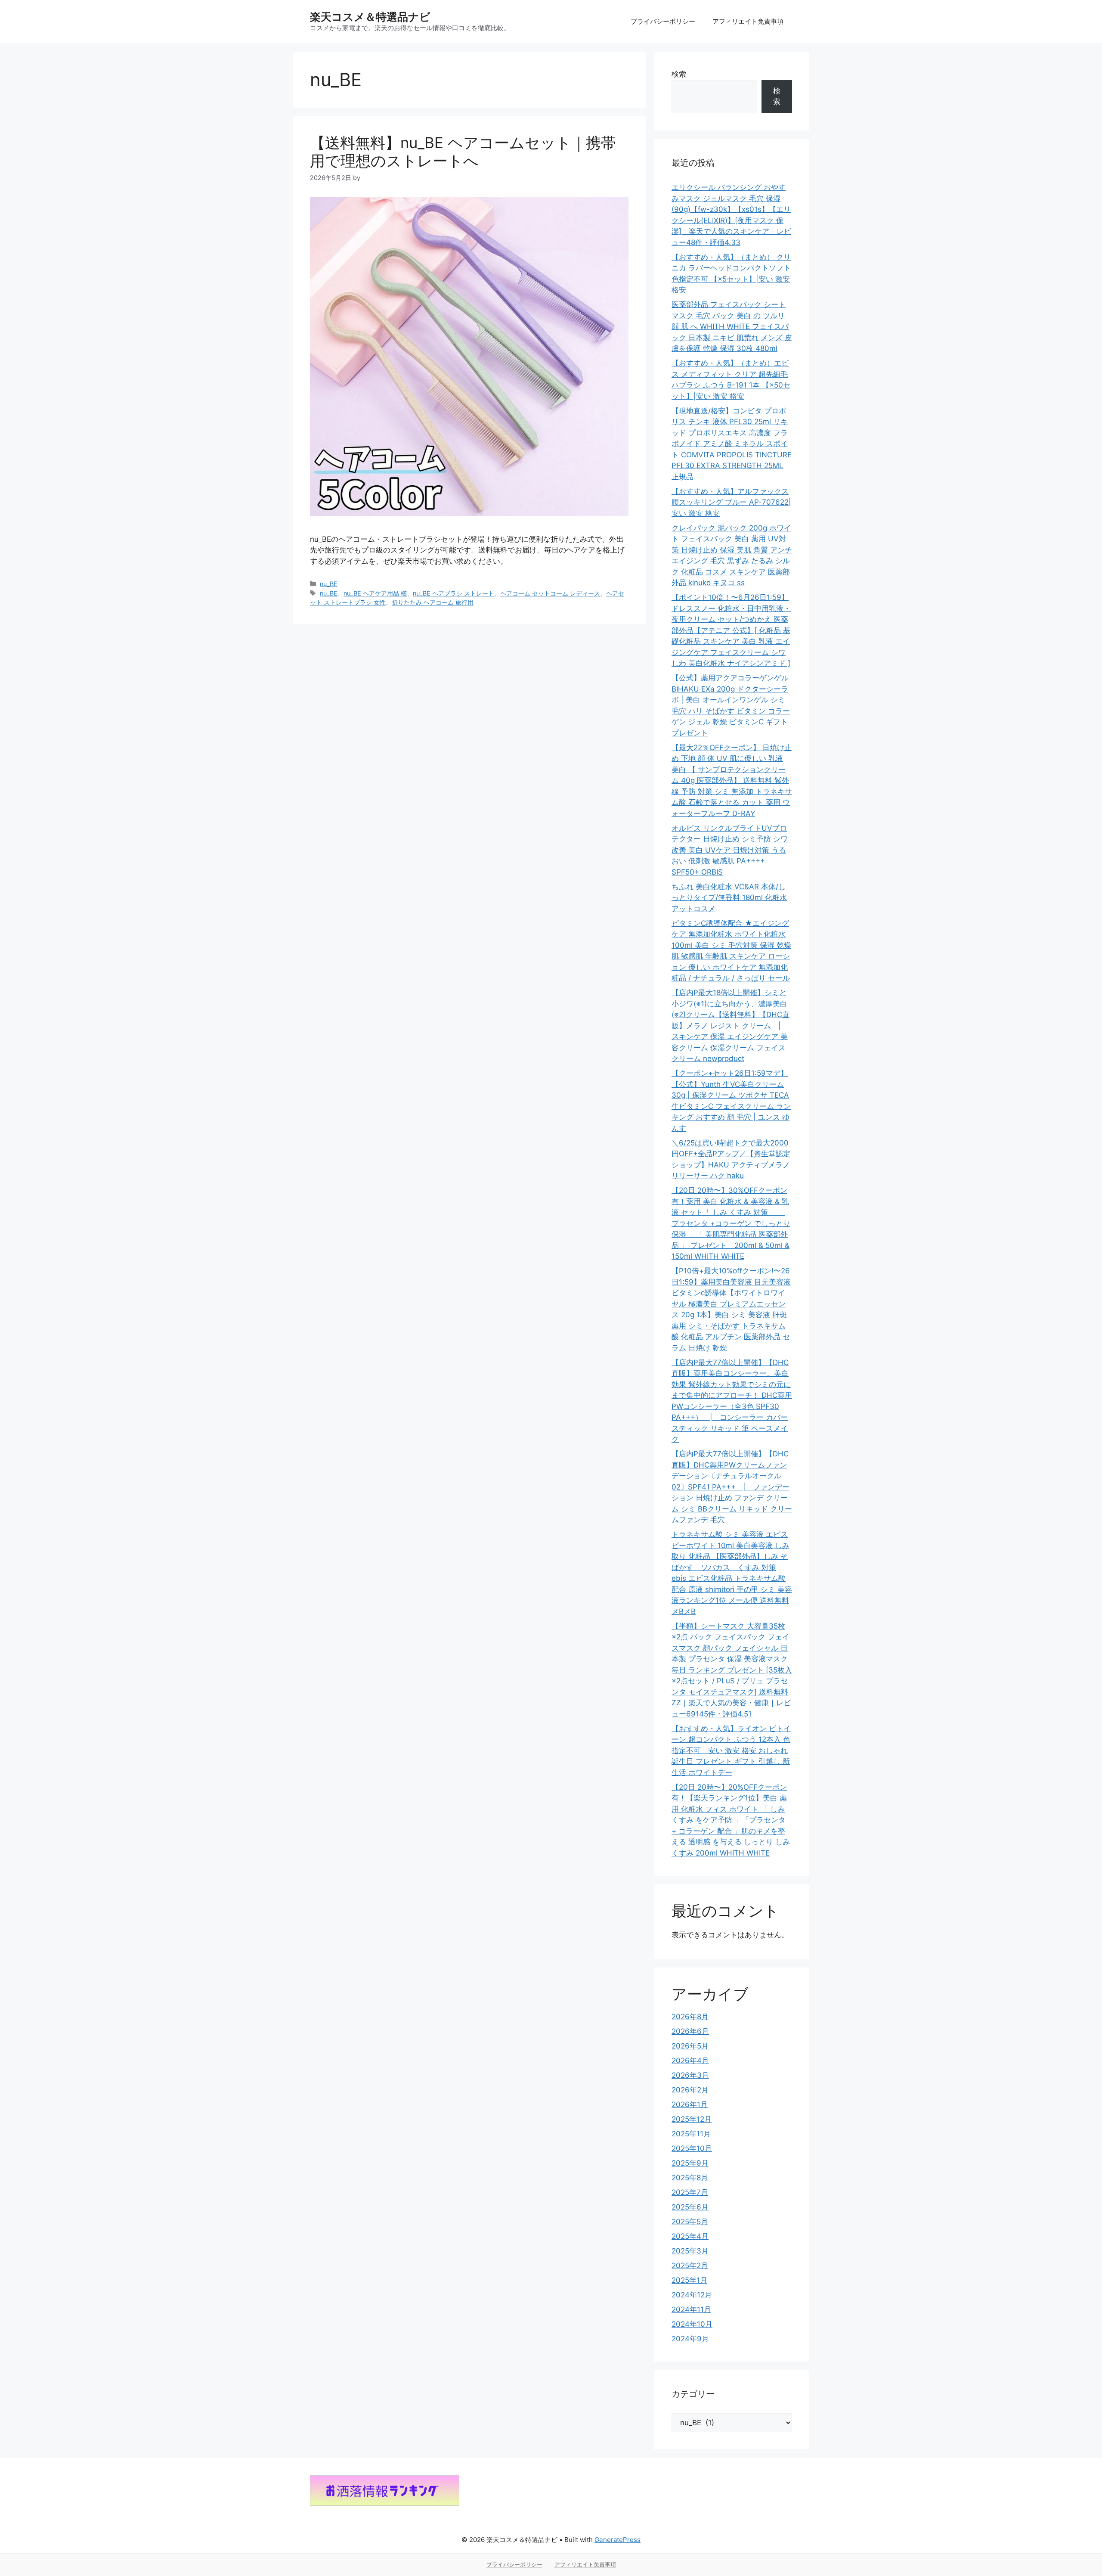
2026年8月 (690, 2017)
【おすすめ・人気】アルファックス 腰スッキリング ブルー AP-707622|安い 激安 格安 (731, 502)
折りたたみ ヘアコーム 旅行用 (433, 602)
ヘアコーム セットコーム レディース (550, 593)
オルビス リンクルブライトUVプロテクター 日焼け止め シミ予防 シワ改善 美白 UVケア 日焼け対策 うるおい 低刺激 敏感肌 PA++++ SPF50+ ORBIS (730, 850)
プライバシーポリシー (663, 21)
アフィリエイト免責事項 (748, 21)
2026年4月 (690, 2061)
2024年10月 (692, 2324)
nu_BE (329, 584)
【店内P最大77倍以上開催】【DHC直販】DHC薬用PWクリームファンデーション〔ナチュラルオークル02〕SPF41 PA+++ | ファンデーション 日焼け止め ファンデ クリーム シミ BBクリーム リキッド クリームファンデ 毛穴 (732, 1487)
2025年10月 (692, 2148)
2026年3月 (690, 2075)
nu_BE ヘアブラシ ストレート (453, 593)
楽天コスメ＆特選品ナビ (370, 17)
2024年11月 (691, 2309)
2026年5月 (690, 2046)
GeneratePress (618, 2540)
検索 (679, 74)
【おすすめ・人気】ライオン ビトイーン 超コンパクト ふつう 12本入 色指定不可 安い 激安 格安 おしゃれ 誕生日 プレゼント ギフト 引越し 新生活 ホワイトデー (731, 1750)
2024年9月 (690, 2339)
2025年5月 (690, 2222)
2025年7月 (690, 2192)
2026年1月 (690, 2104)
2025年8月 (690, 2178)
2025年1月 (689, 2280)
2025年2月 (690, 2266)
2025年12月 (692, 2119)
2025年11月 (691, 2134)
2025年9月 (690, 2163)
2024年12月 (692, 2295)
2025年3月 (690, 2251)
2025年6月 (690, 2207)
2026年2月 (690, 2090)
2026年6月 (690, 2031)
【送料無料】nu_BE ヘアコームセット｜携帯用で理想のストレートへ (463, 152)
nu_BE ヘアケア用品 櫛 (375, 593)
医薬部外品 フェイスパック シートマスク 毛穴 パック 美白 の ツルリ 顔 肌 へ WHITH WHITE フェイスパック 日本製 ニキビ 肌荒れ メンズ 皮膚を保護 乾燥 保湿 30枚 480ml (732, 326)
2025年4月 (690, 2236)
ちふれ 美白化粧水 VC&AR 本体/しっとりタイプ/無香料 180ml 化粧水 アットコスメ (729, 898)
